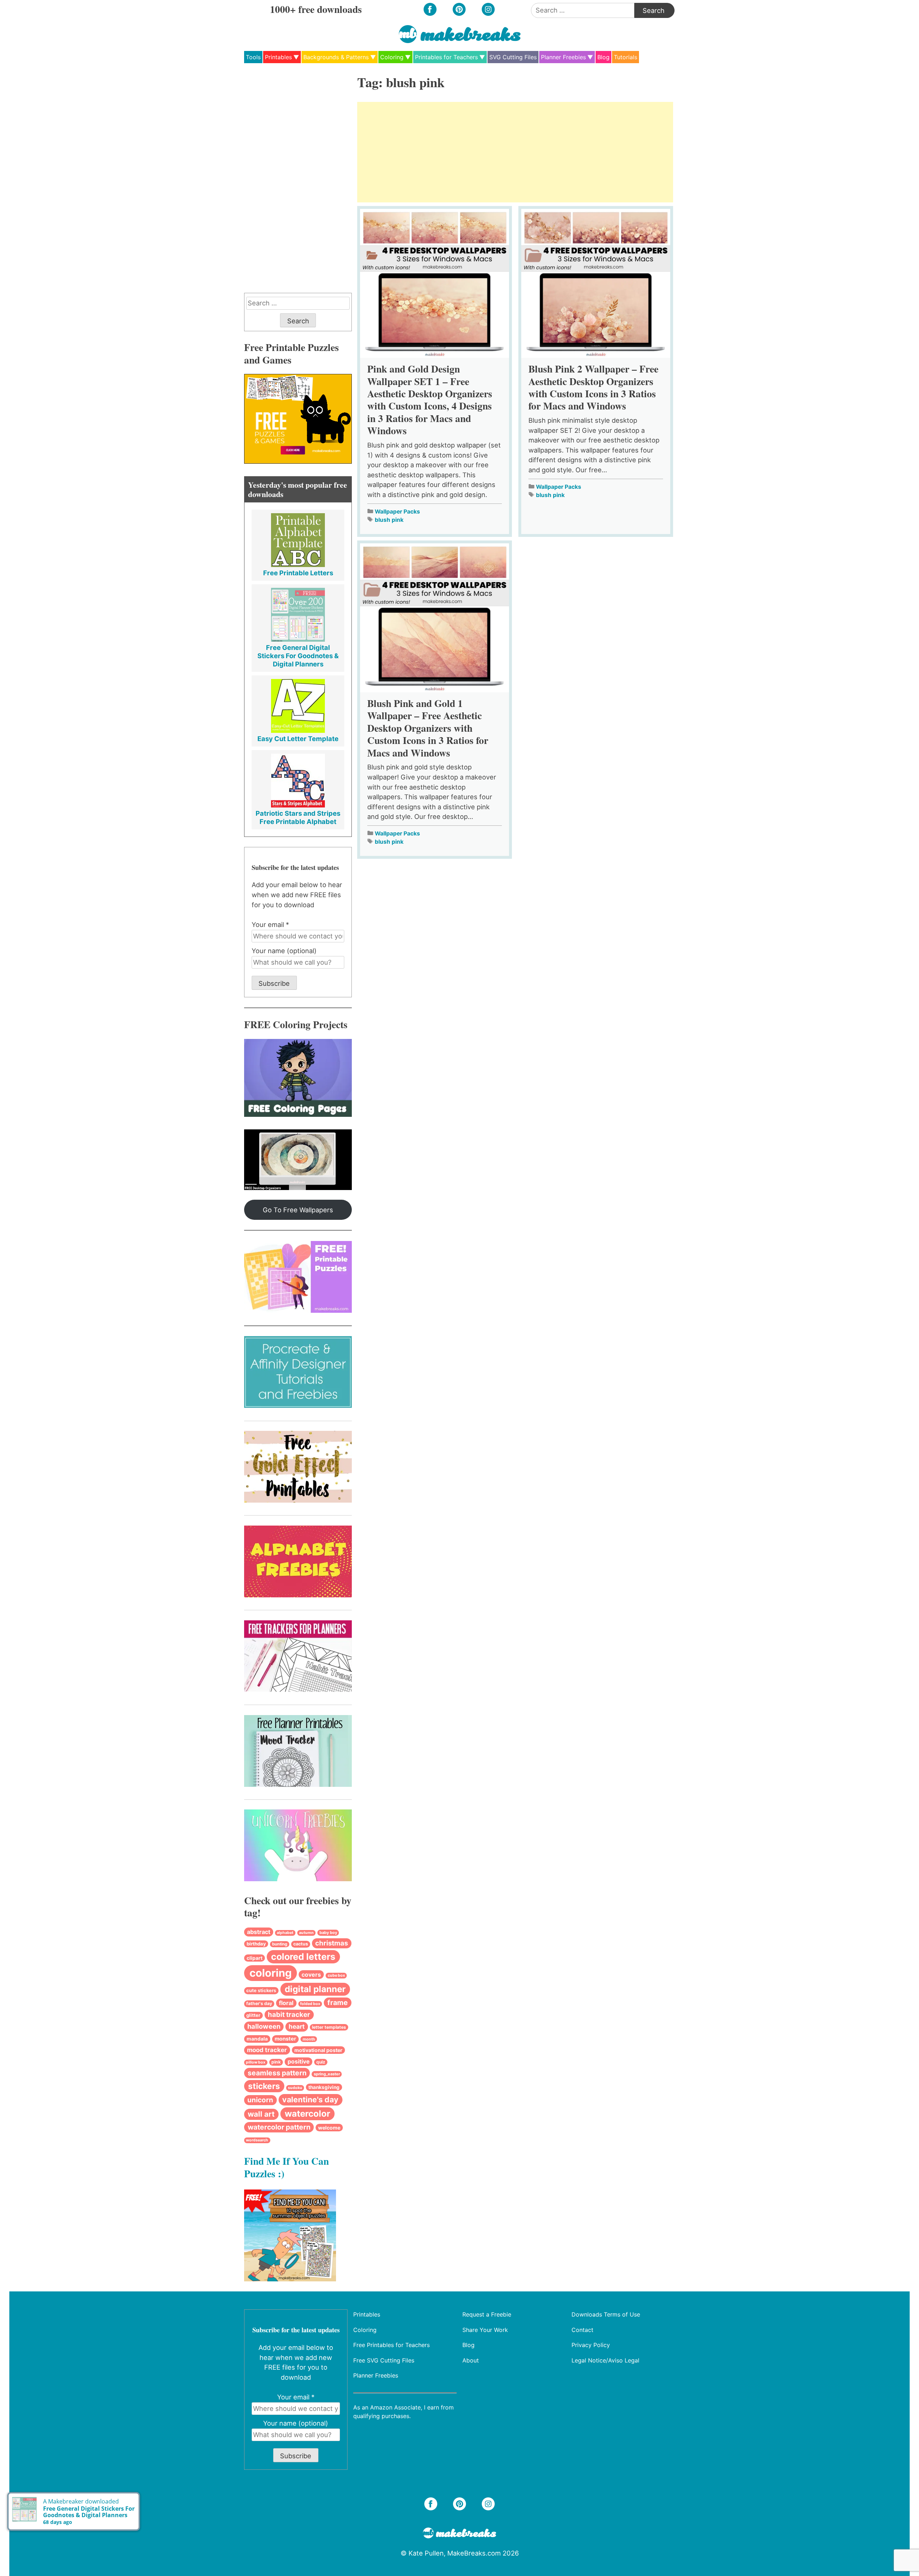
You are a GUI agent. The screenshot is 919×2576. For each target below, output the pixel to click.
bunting (280, 1944)
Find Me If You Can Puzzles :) (286, 2167)
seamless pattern (277, 2073)
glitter (253, 2015)
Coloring (392, 57)
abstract (259, 1932)
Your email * (270, 924)
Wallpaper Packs (397, 512)
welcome (329, 2128)
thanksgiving (324, 2087)
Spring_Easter (327, 2074)
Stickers (264, 2086)
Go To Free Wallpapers (298, 1210)
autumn (306, 1933)
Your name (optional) (284, 951)
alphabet (285, 1933)
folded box (310, 2004)
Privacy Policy (591, 2345)
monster (285, 2039)
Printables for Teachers (446, 57)
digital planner (315, 1989)
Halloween (264, 2026)
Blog (603, 57)
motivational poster (318, 2050)
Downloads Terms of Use (606, 2314)
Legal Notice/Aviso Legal (605, 2360)
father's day (259, 2003)
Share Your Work (485, 2329)
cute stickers (261, 1990)
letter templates (329, 2027)
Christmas (332, 1943)
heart (297, 2026)
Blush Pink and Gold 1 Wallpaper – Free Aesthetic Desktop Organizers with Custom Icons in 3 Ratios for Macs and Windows (428, 728)
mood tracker (267, 2050)
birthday (256, 1944)
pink (276, 2062)
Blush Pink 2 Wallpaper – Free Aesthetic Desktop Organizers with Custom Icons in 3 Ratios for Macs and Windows (593, 387)
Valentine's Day (310, 2099)
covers (311, 1975)
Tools (253, 57)
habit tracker (289, 2015)
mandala (257, 2039)
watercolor (307, 2114)
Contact (582, 2329)
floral (286, 2003)
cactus (301, 1944)
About (471, 2360)
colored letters (303, 1957)
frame (338, 2003)
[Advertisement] (515, 152)
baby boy (328, 1933)
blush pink (389, 520)
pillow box (256, 2062)
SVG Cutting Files (513, 57)
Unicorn (260, 2100)
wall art (261, 2114)
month (309, 2039)
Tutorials (626, 57)
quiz (321, 2062)
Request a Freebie (487, 2314)
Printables (278, 57)
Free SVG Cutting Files (384, 2360)
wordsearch (257, 2140)
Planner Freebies (563, 57)
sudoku (295, 2088)
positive (298, 2062)
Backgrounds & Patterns (336, 57)
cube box (336, 1975)
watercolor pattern (279, 2127)
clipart (255, 1958)
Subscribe (274, 983)
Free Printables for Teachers (391, 2345)
